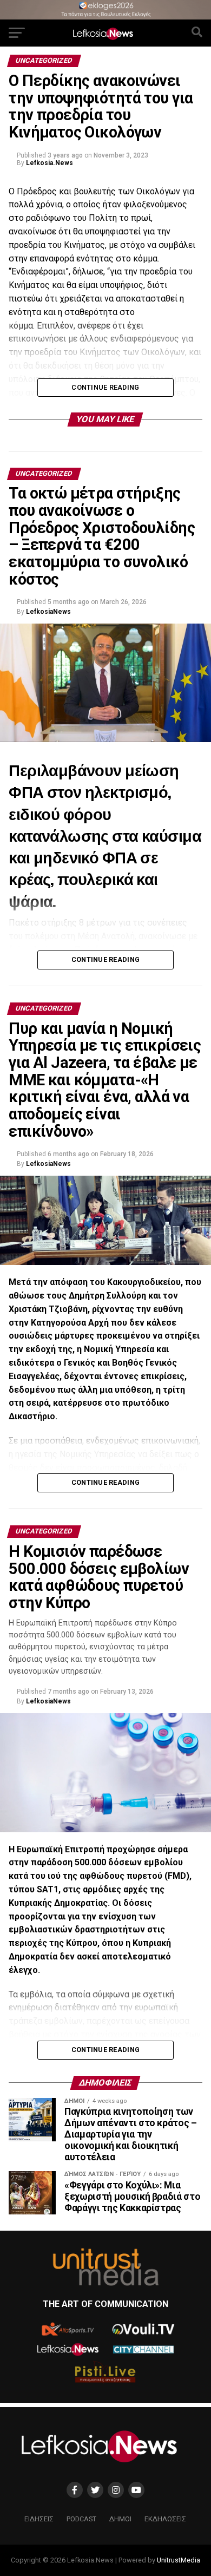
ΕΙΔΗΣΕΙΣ (39, 2519)
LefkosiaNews (48, 612)
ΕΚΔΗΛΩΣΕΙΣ (165, 2519)
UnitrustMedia (179, 2560)
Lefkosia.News (50, 163)
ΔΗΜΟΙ (120, 2519)
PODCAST (81, 2519)
